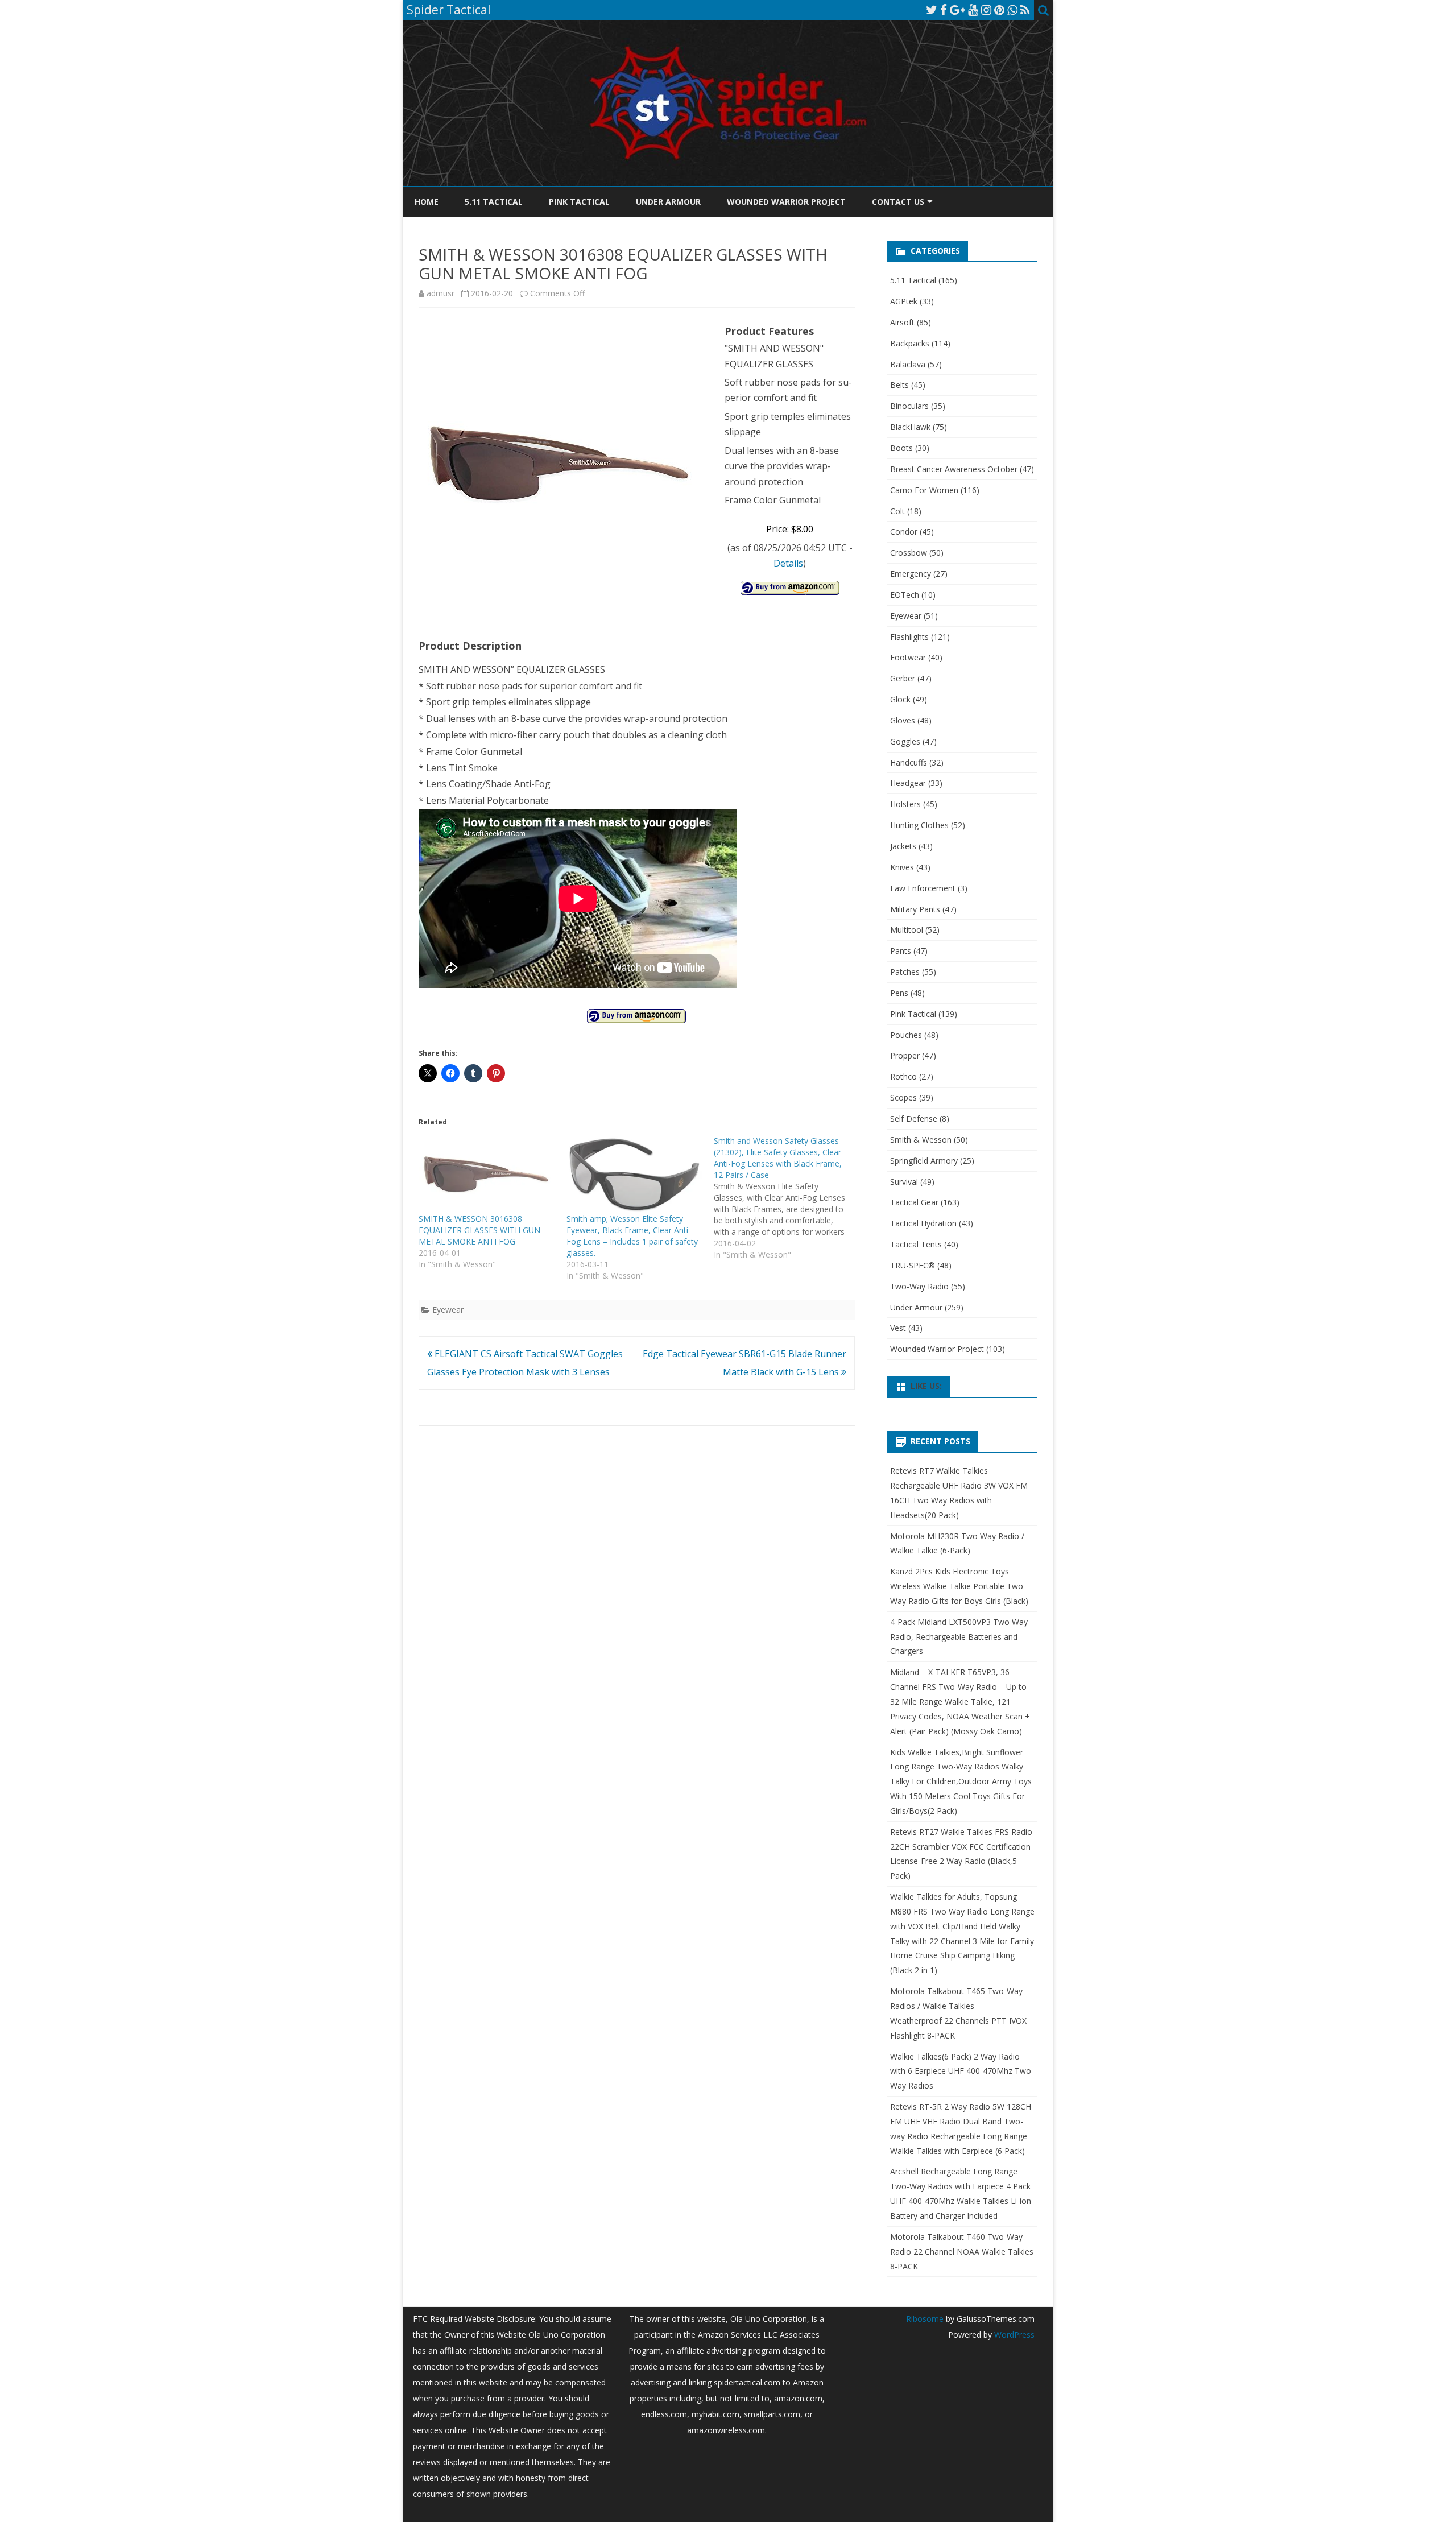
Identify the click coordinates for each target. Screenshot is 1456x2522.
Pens (899, 993)
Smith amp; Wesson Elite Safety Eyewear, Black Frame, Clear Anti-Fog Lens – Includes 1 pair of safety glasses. (632, 1236)
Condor (904, 532)
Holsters (905, 804)
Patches (905, 972)
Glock (900, 699)
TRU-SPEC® (913, 1265)
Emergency (911, 574)
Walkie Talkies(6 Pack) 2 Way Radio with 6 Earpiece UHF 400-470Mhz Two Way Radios (961, 2071)
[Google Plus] (957, 10)
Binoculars (909, 406)
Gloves (903, 720)
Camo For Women (924, 490)
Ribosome (925, 2319)
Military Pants (915, 909)
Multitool (907, 930)
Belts (899, 385)
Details (788, 563)
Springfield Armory (924, 1161)
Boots (901, 448)
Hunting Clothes (919, 825)
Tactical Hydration (923, 1223)
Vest (898, 1328)
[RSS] (1025, 10)
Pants (901, 951)
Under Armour (668, 202)
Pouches (906, 1035)
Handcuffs (909, 762)
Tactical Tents (916, 1244)
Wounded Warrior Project (786, 202)
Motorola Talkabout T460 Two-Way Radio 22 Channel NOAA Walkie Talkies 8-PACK (962, 2252)
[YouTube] (973, 10)
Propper (905, 1055)
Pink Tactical (579, 202)
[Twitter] (932, 10)
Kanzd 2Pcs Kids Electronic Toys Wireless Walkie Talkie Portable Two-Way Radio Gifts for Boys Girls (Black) (959, 1586)
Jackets (903, 846)
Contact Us (898, 202)
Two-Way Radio (919, 1286)
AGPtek (904, 301)
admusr (440, 293)
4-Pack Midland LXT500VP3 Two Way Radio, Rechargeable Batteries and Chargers (959, 1637)
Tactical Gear (914, 1202)
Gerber (903, 678)
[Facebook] (944, 10)
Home (427, 202)
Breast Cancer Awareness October (954, 469)
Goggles (905, 741)
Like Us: (926, 1386)
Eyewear (448, 1310)
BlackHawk (910, 427)
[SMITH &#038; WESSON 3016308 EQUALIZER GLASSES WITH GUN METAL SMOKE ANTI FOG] (487, 1174)
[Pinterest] (999, 10)
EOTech (905, 595)
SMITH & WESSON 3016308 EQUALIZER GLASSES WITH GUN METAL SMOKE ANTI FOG (479, 1230)
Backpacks (910, 343)
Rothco (903, 1076)
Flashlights (909, 637)
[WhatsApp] (1012, 10)
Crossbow (909, 553)
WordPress (1013, 2335)
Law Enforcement (923, 888)
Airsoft (902, 322)
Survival (904, 1182)
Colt (897, 511)
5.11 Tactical (494, 202)
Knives (902, 867)
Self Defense (914, 1119)
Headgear (908, 783)
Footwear (908, 657)
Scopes (903, 1097)
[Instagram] (986, 10)
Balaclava (908, 364)
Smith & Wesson (921, 1140)
